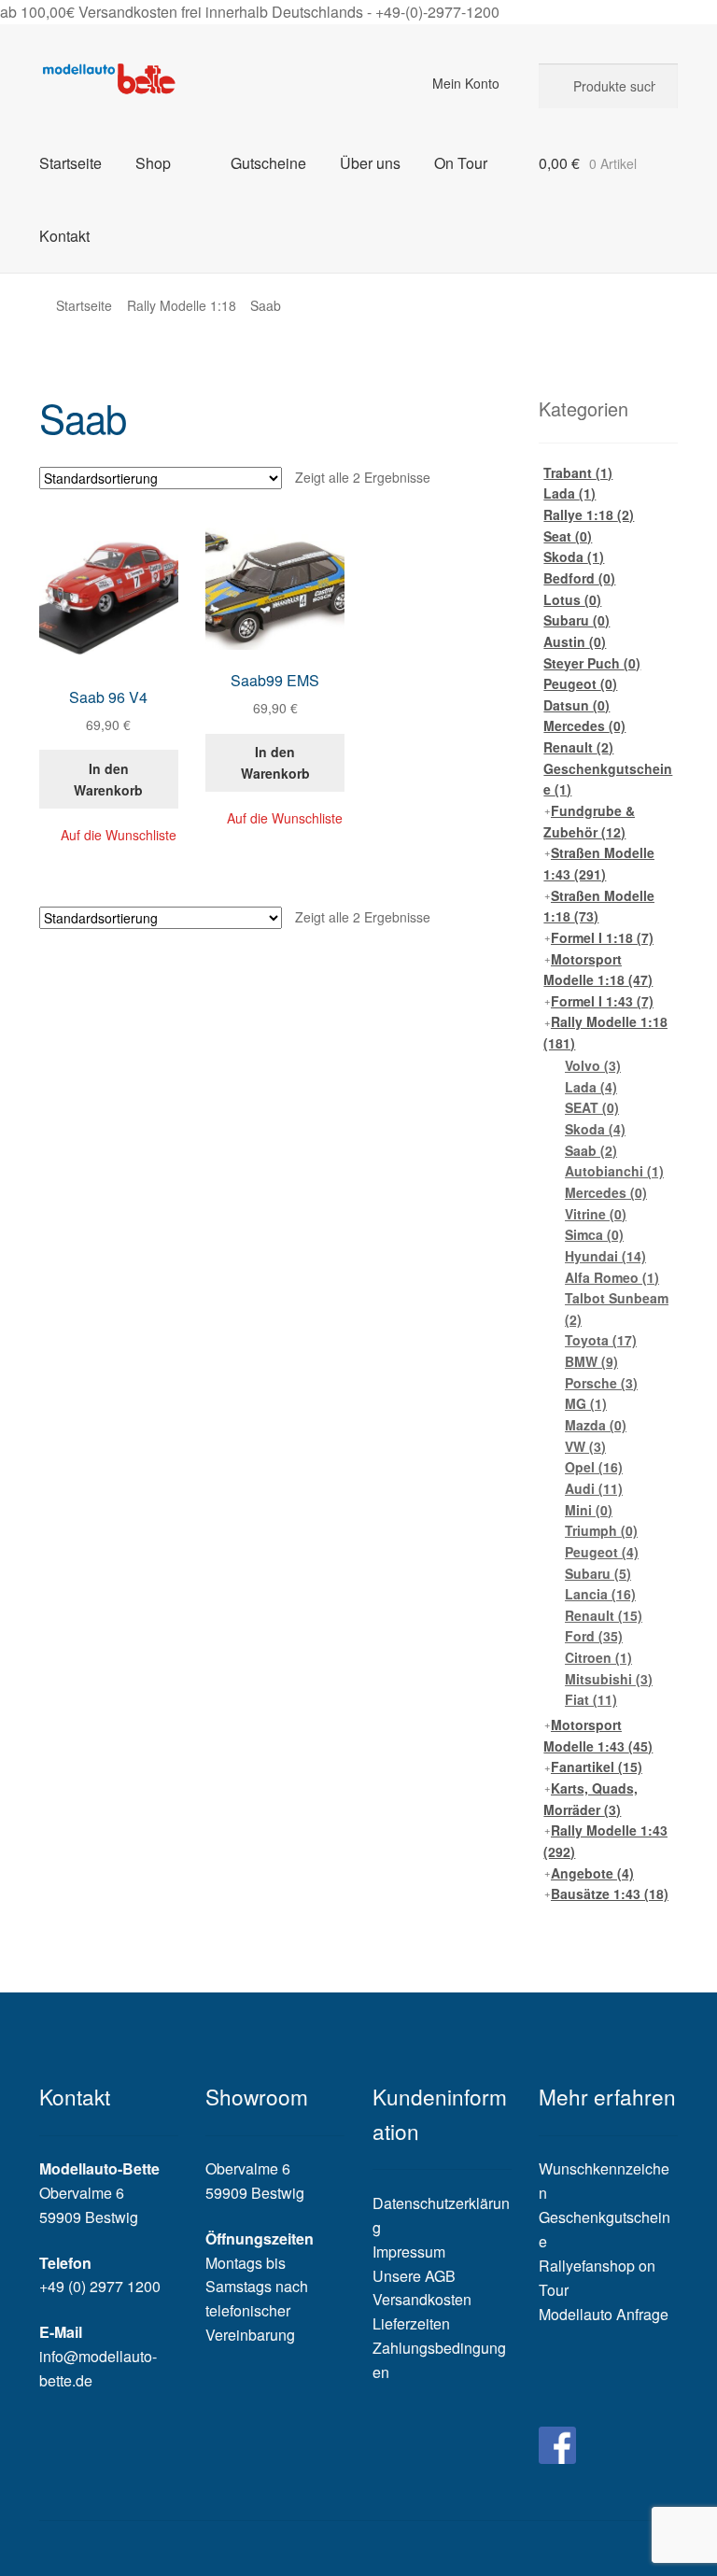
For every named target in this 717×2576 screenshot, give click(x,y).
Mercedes (584, 725)
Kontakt (64, 236)
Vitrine (596, 1214)
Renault (578, 747)
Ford (594, 1636)
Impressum (409, 2252)
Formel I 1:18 (602, 937)
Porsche (601, 1383)
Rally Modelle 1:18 (182, 305)
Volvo (593, 1065)
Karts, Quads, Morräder (590, 1799)
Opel (594, 1467)
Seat (568, 536)
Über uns (370, 163)
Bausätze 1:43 (610, 1893)
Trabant (578, 472)
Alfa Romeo (612, 1277)
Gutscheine (268, 163)
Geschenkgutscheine (608, 779)
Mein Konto (466, 83)
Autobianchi (614, 1171)
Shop (153, 163)
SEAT (592, 1107)
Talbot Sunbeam (617, 1309)
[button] (109, 836)
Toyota (601, 1340)
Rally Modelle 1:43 (605, 1841)
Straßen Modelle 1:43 (599, 863)
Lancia (600, 1594)
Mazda (596, 1425)
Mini (589, 1510)
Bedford (579, 578)
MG (586, 1403)
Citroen (598, 1657)
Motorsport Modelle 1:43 (598, 1735)
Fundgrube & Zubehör (589, 821)
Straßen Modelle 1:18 (599, 906)
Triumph (601, 1530)
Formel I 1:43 (602, 1001)
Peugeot (580, 683)
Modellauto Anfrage (604, 2314)
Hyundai (605, 1256)
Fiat (591, 1699)
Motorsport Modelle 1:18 (598, 970)
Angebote (592, 1873)
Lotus (572, 599)
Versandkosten (422, 2299)
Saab (591, 1150)
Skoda (574, 556)
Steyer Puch (592, 663)
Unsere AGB (414, 2276)
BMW (591, 1361)
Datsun (576, 705)
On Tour (461, 163)
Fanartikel (597, 1767)
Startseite (70, 163)
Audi (594, 1488)
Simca (594, 1234)
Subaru (576, 620)
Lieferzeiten (411, 2323)
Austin (575, 641)
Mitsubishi (609, 1679)
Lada (569, 493)
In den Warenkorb (108, 779)
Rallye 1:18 (589, 514)
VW (585, 1446)
